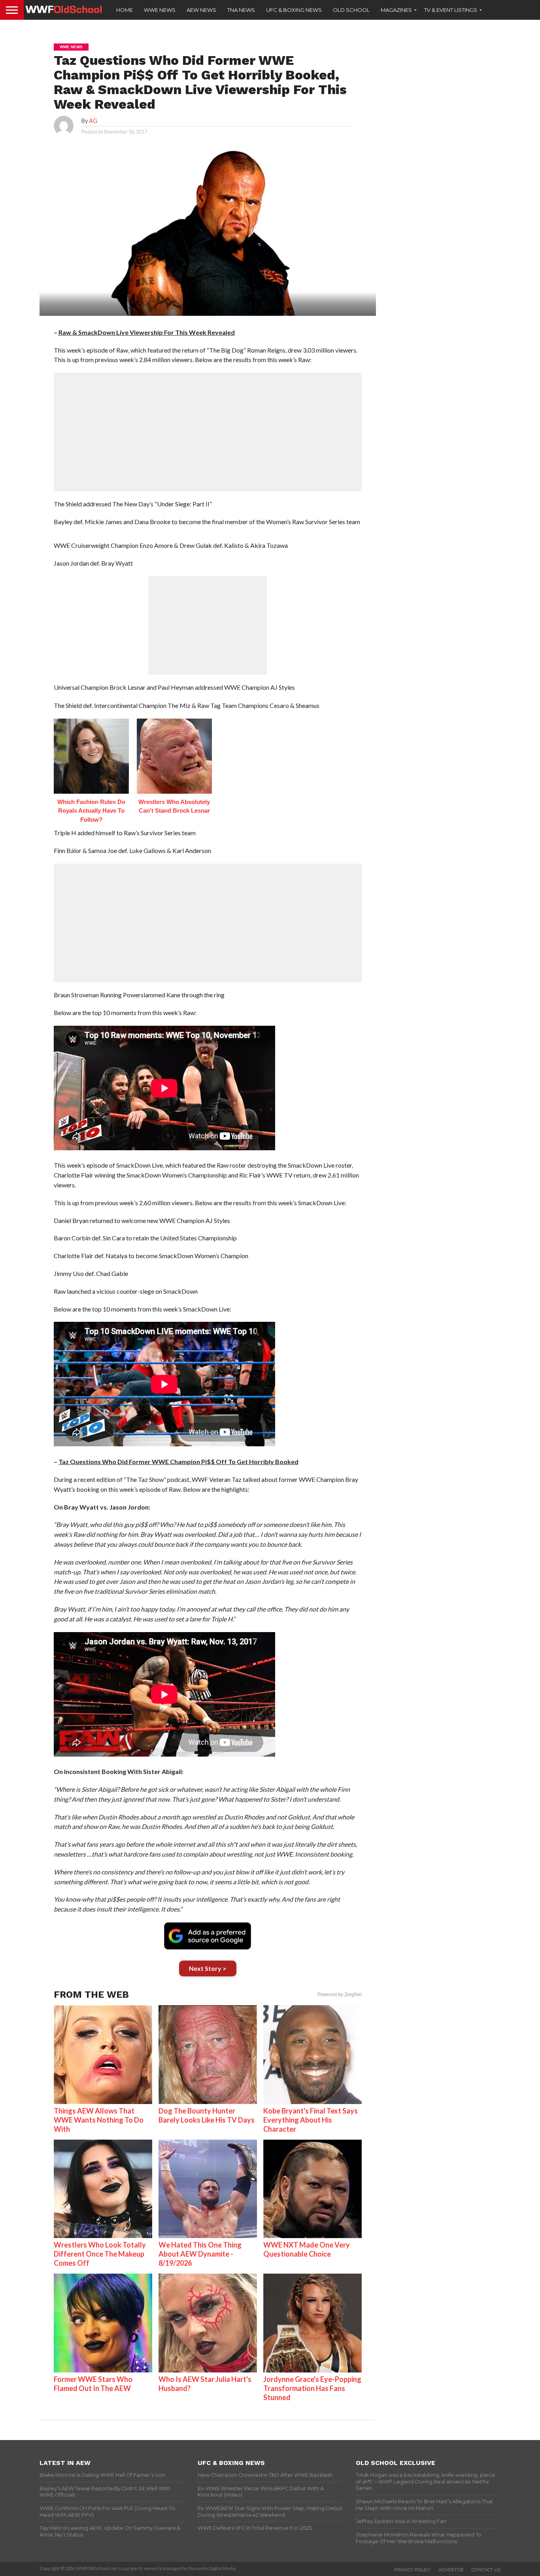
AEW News (201, 10)
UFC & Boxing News (294, 10)
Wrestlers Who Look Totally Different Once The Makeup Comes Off (100, 2254)
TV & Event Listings (451, 10)
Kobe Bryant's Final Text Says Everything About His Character (311, 2120)
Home (125, 10)
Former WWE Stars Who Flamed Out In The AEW (93, 2384)
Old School (351, 10)
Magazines (396, 10)
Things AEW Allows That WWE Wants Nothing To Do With (99, 2120)
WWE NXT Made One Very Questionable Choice (307, 2249)
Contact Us (486, 2570)
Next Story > (208, 1968)
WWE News (160, 10)
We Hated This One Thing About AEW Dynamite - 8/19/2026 (200, 2254)
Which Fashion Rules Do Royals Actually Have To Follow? (91, 811)
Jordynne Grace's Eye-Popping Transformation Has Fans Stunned (312, 2388)
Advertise (451, 2570)
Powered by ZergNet (340, 1995)
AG (93, 121)
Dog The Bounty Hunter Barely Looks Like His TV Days (207, 2115)
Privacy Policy (412, 2570)
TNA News (241, 10)
